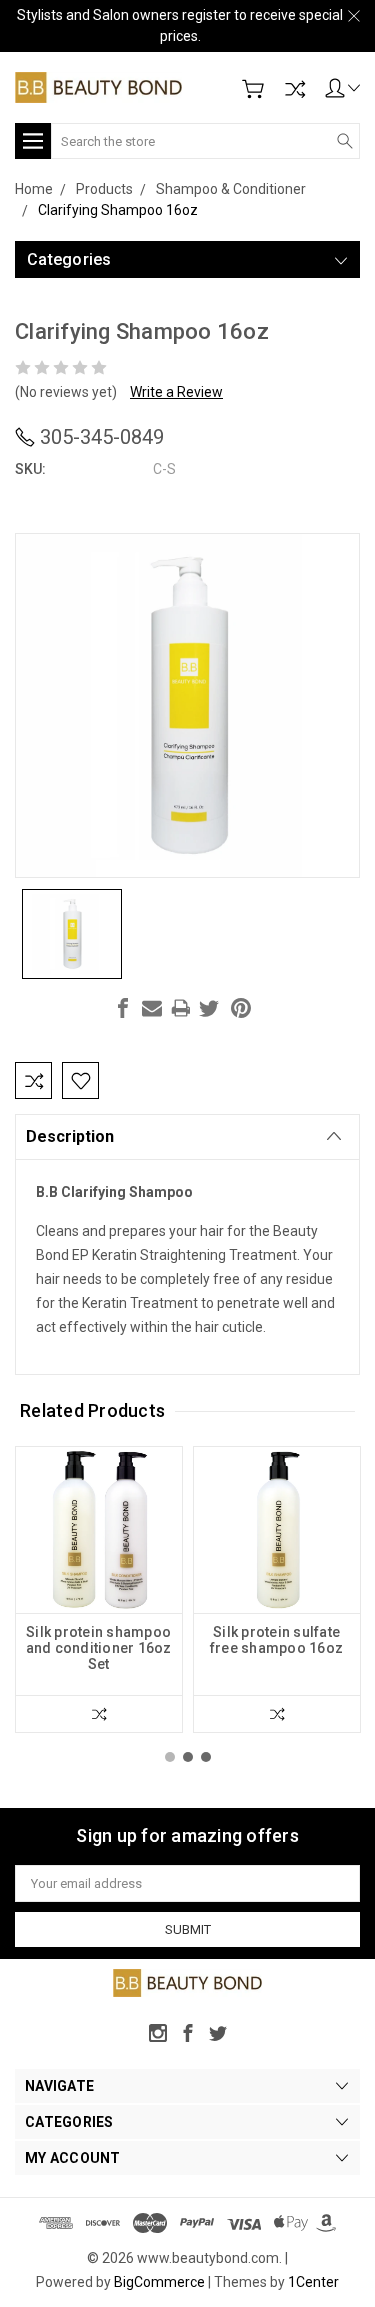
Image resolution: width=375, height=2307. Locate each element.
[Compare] (295, 89)
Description (70, 1136)
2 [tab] (188, 1757)
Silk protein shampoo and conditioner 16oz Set (99, 1648)
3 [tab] (206, 1757)
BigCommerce (159, 2282)
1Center (313, 2282)
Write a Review (176, 392)
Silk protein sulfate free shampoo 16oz (276, 1640)
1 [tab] (170, 1757)
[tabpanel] (99, 1589)
